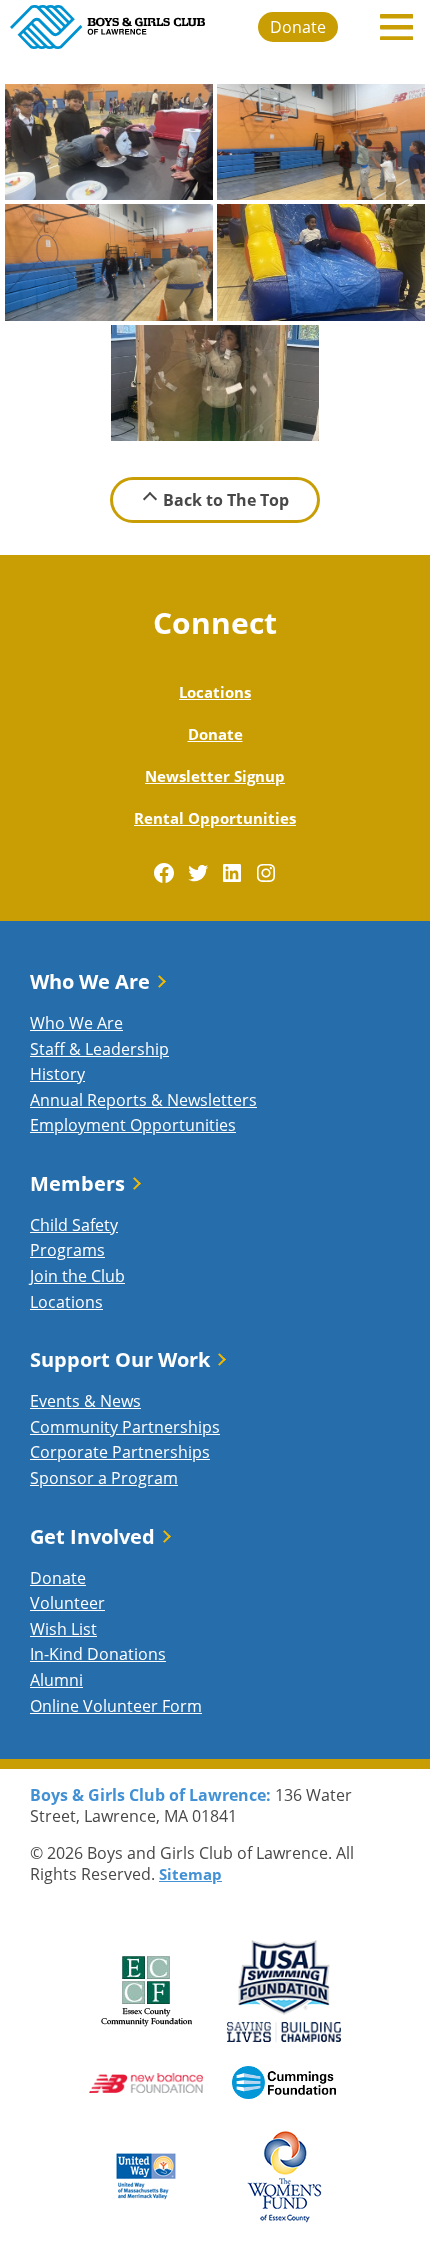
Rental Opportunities (215, 818)
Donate (298, 27)
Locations (215, 692)
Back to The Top (226, 500)
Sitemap (190, 1874)
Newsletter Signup (215, 776)
